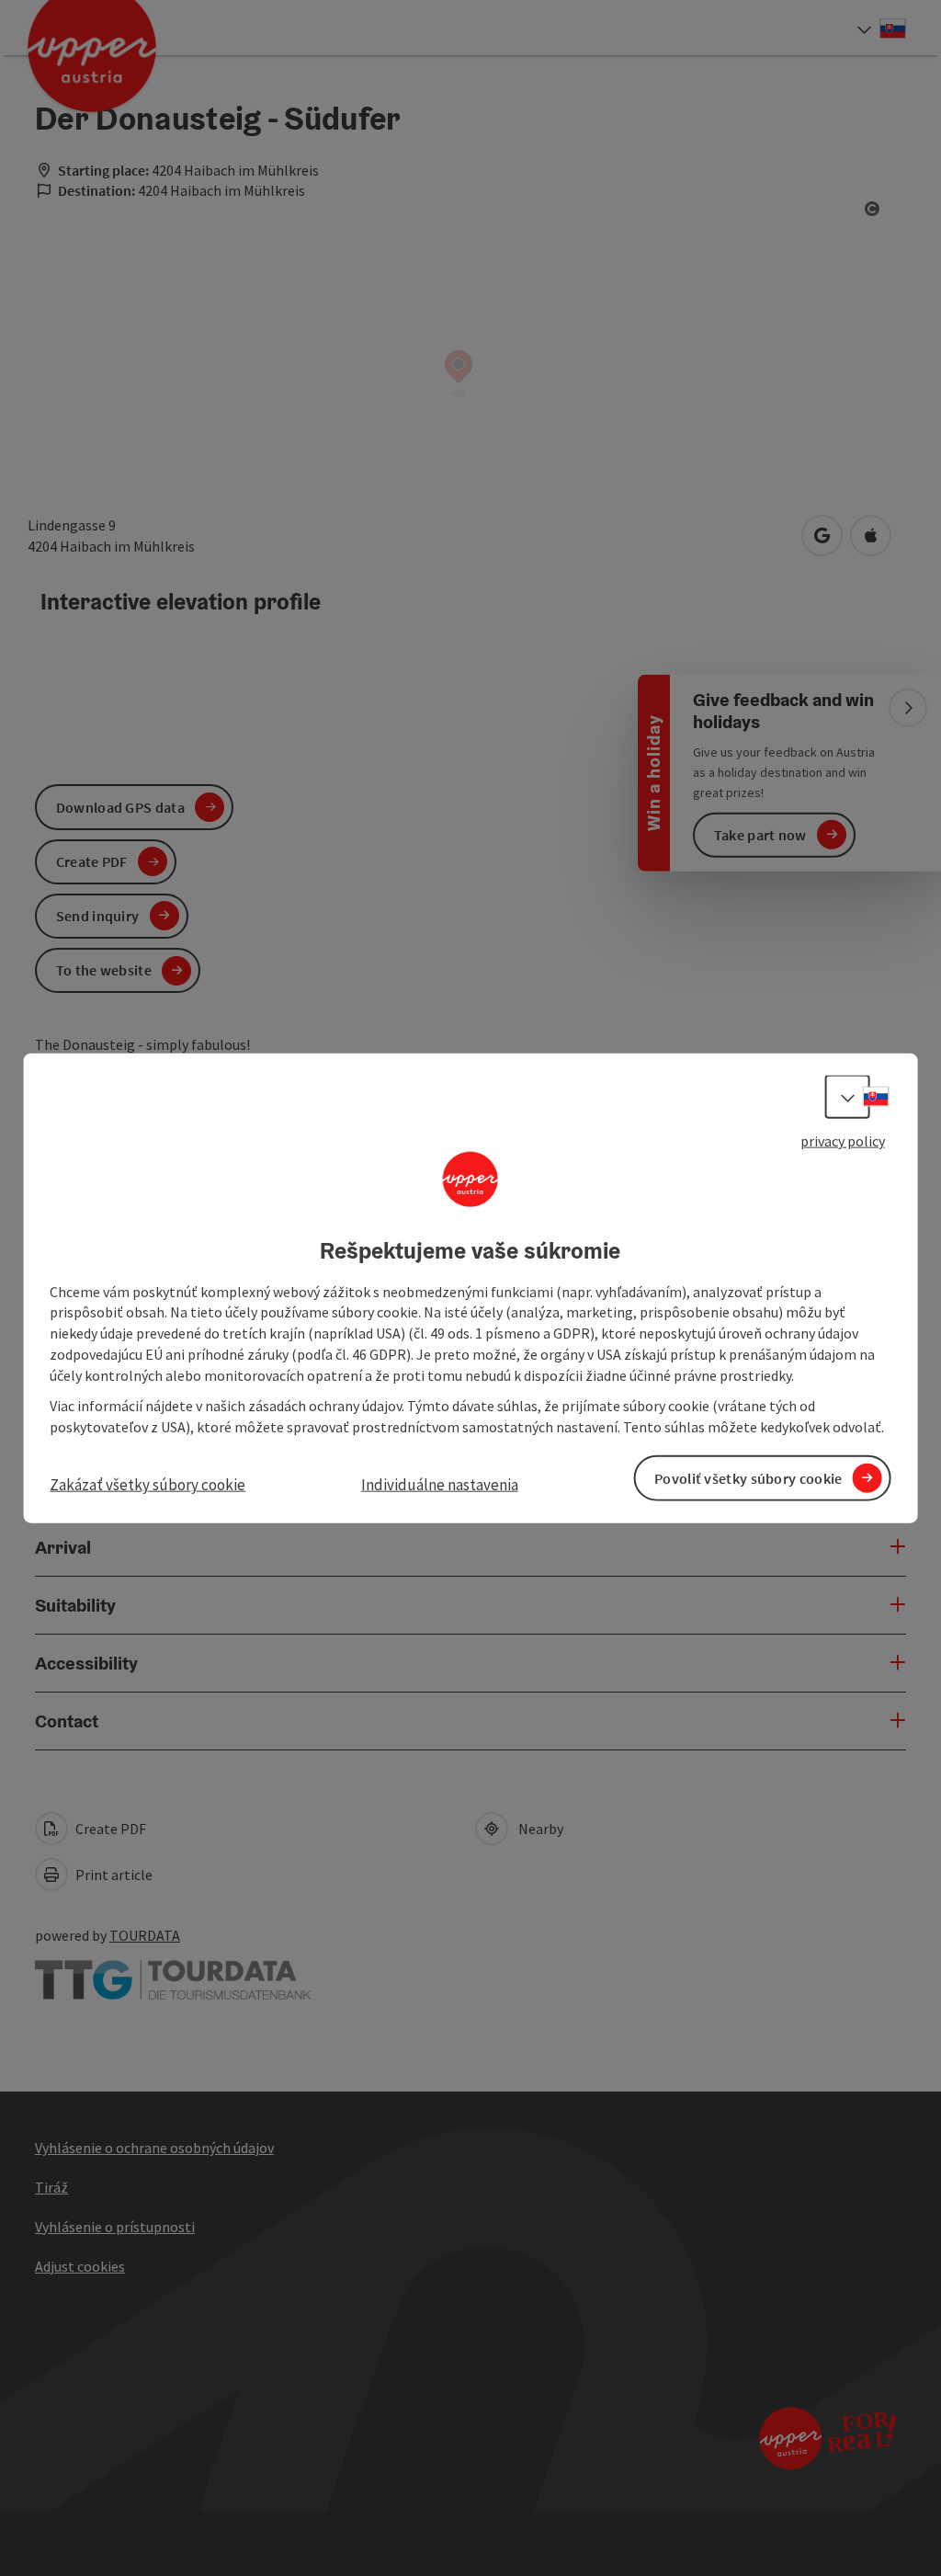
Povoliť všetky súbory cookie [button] (748, 1477)
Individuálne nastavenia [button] (440, 1485)
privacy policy (843, 1141)
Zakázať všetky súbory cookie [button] (147, 1485)
